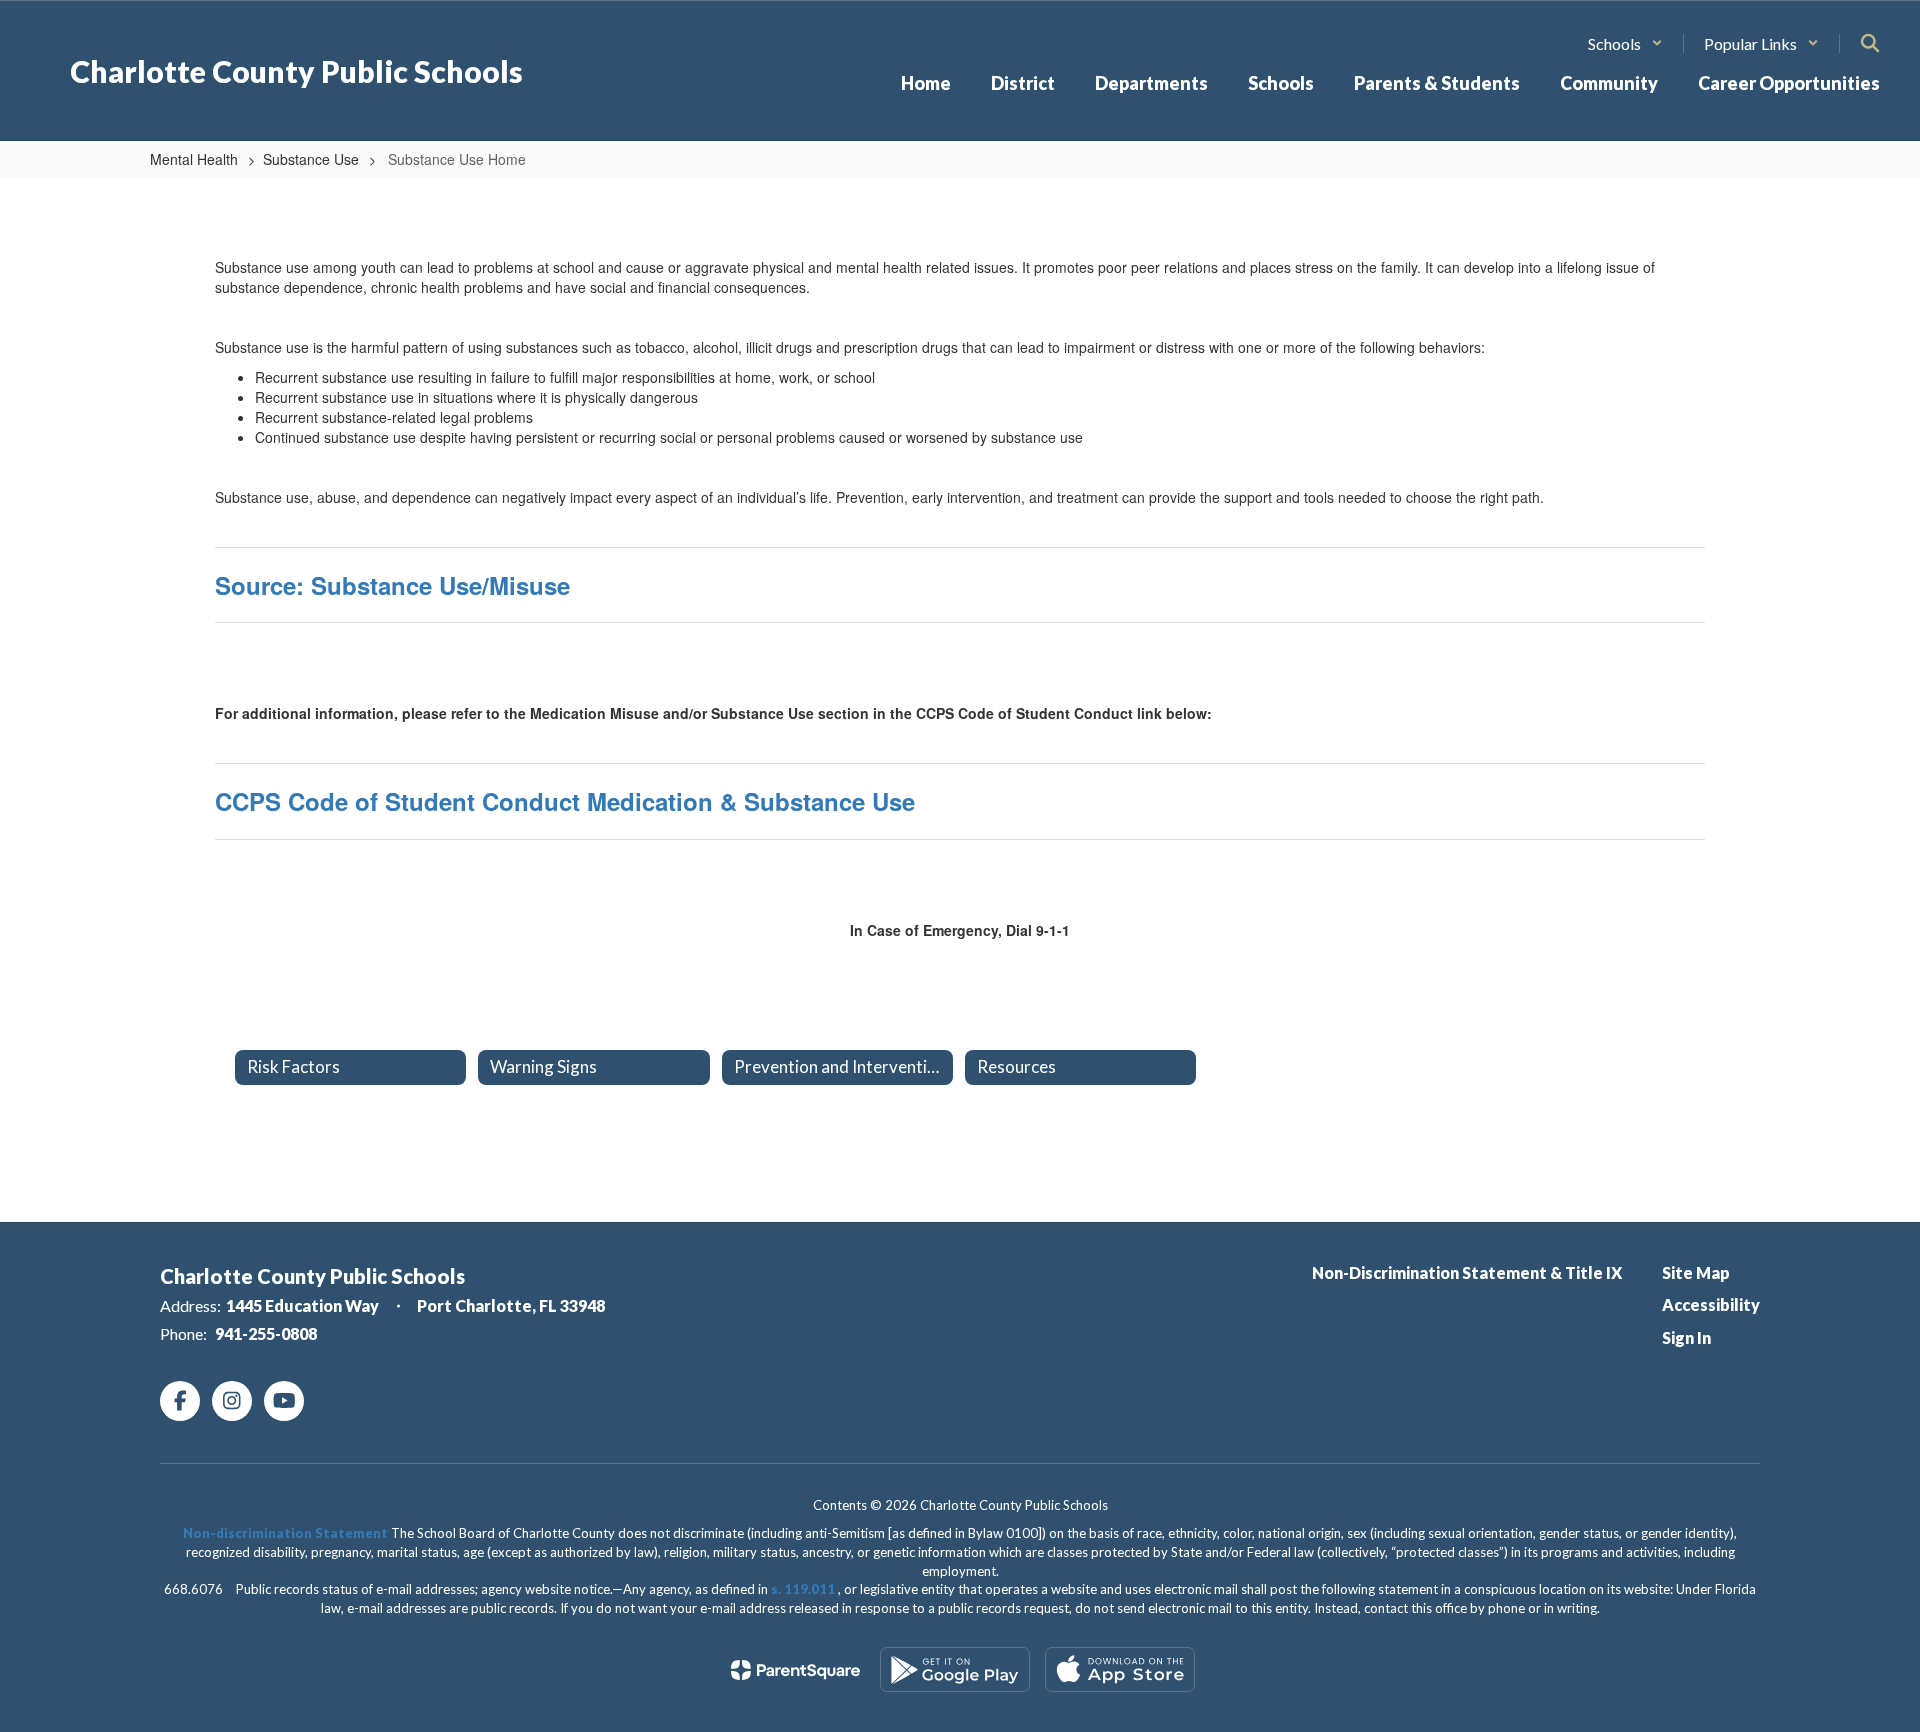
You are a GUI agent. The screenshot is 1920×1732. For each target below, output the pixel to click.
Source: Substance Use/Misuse (392, 585)
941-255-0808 (266, 1333)
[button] (1625, 43)
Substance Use (311, 159)
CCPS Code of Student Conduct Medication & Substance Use (565, 801)
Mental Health (194, 159)
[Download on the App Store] (1120, 1669)
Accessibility (1711, 1304)
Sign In (1686, 1337)
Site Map (1696, 1272)
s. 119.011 (803, 1589)
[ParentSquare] (795, 1670)
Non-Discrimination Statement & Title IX (1467, 1272)
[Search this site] (1870, 43)
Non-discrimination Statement (285, 1533)
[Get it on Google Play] (955, 1669)
